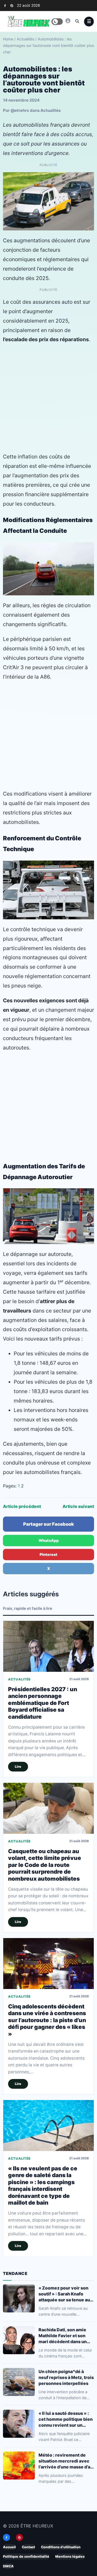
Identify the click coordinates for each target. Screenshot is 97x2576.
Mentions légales (70, 2556)
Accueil (9, 2547)
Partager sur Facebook (48, 1524)
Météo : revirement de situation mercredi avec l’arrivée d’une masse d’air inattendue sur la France (66, 2461)
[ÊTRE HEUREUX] (68, 21)
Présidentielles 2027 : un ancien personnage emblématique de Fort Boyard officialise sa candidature (43, 1703)
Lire (18, 1767)
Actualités (25, 39)
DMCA (8, 2566)
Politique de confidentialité (26, 2556)
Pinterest (48, 1554)
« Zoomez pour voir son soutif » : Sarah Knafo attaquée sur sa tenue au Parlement (64, 2294)
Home (8, 39)
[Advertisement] (48, 398)
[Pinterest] (12, 6)
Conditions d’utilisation (61, 2547)
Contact (28, 2547)
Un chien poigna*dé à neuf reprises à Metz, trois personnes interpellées (66, 2377)
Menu (89, 22)
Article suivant (78, 1506)
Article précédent (22, 1506)
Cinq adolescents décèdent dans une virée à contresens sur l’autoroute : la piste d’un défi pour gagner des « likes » (47, 2020)
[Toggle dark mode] (57, 22)
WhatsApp (49, 1540)
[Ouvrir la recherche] (77, 21)
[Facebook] (5, 6)
